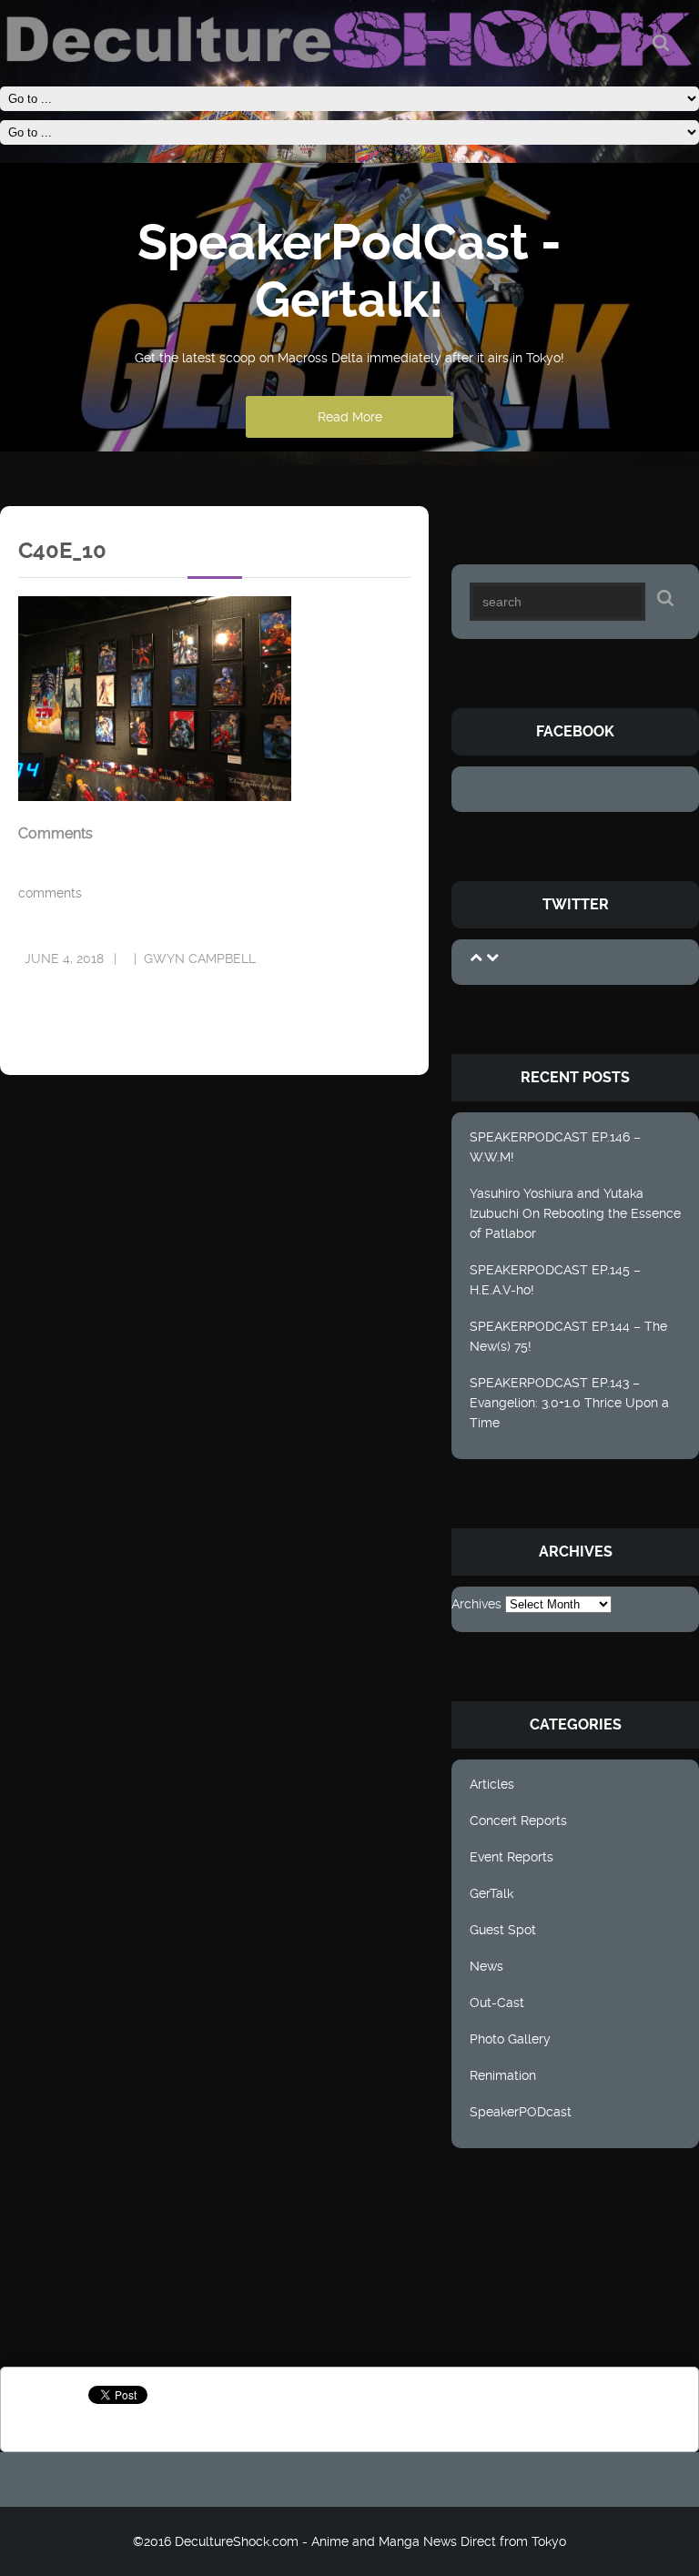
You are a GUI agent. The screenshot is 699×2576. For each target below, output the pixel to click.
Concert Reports (518, 1820)
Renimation (503, 2075)
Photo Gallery (510, 2039)
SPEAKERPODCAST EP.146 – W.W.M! (555, 1147)
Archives (476, 1604)
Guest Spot (503, 1930)
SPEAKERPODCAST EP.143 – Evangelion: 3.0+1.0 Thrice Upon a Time (569, 1403)
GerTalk (491, 1893)
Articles (492, 1784)
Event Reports (512, 1857)
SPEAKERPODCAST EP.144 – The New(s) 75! (568, 1336)
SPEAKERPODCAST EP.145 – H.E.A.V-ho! (555, 1280)
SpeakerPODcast (521, 2112)
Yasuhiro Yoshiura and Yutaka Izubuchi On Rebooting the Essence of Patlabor (575, 1213)
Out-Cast (497, 2003)
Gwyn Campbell (200, 958)
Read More (350, 417)
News (486, 1966)
